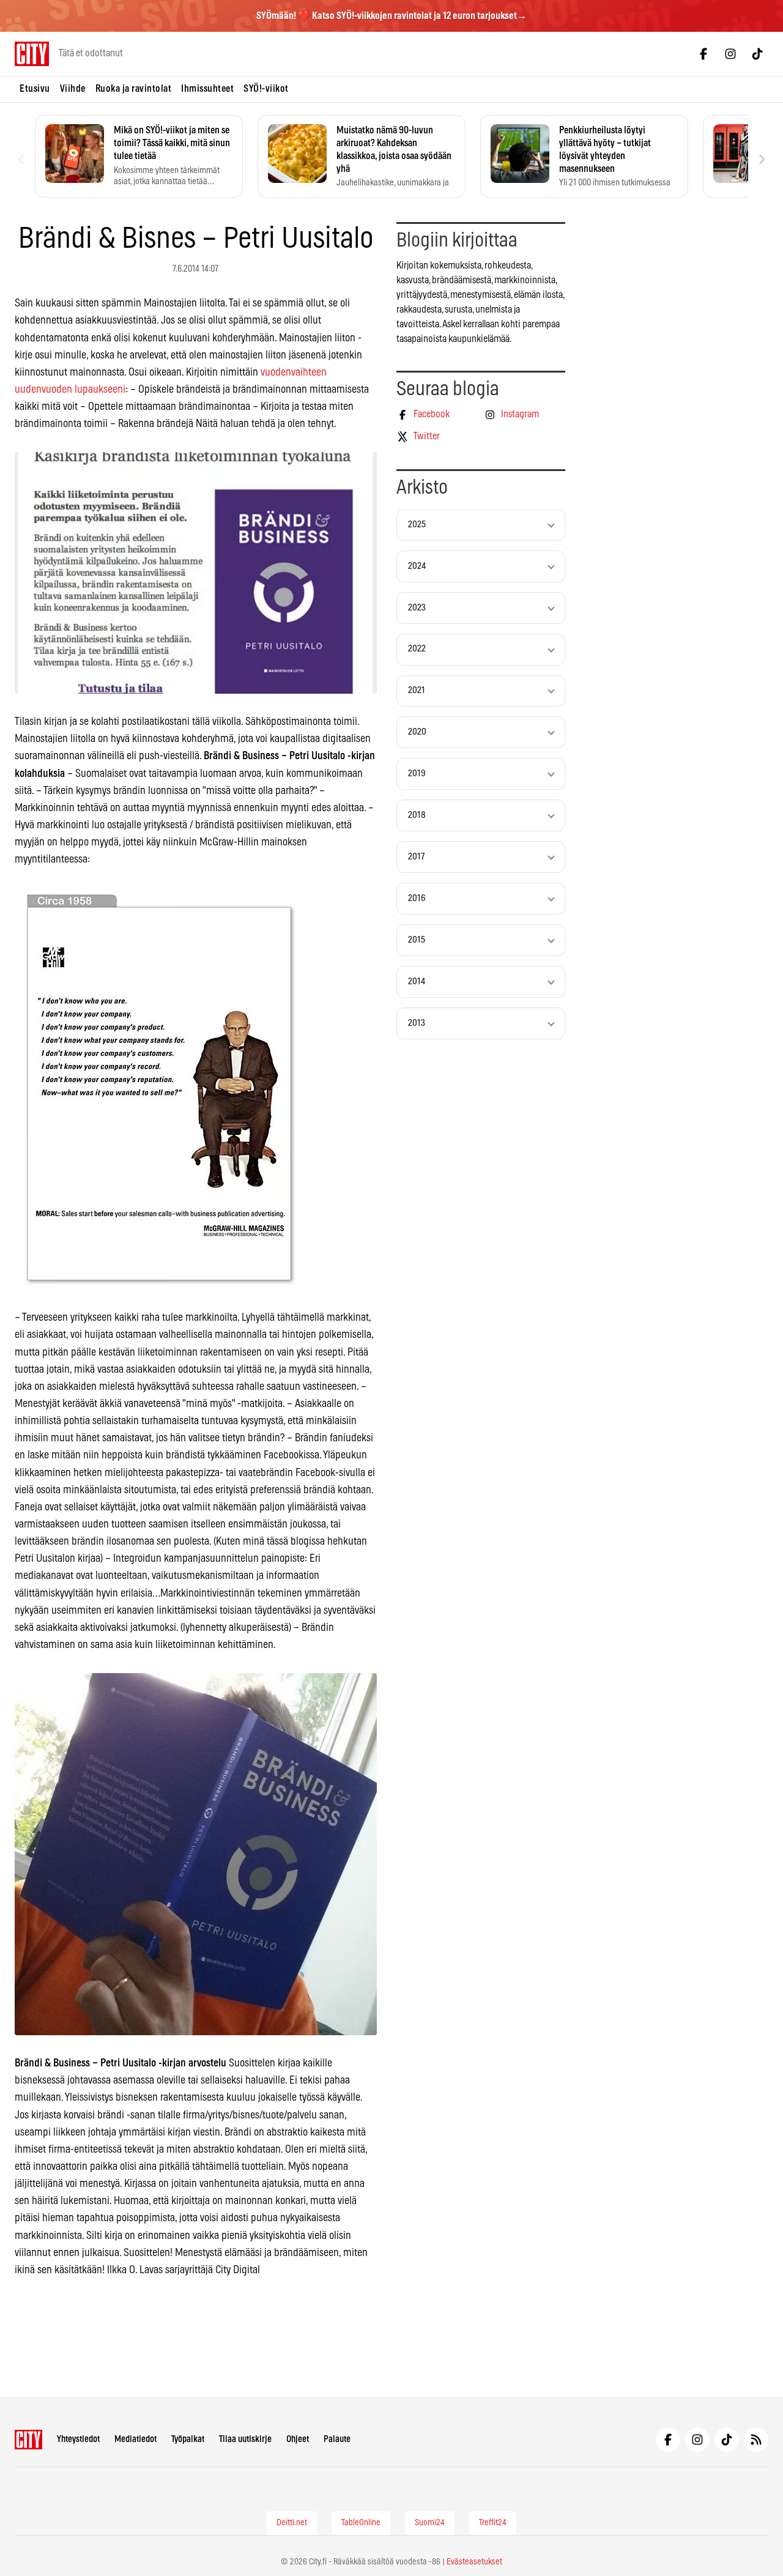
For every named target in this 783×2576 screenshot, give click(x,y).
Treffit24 (493, 2523)
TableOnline (361, 2523)
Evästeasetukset (474, 2562)
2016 (417, 898)
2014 (417, 982)
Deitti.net (292, 2523)
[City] (28, 2440)
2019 (417, 774)
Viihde (73, 89)
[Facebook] (703, 54)
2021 (417, 690)
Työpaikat (188, 2439)
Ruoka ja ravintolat (134, 89)
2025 (417, 525)
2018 (417, 815)
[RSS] (756, 2440)
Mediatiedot (135, 2439)
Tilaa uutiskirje (245, 2439)
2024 (417, 566)
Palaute (337, 2439)
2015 (417, 940)
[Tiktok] (757, 54)
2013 (417, 1023)
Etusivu (35, 89)
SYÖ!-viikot (266, 89)
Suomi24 (430, 2523)
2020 (417, 732)
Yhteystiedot (78, 2439)
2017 (416, 857)
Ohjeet (298, 2439)
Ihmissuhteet (207, 89)
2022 (417, 649)
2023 (417, 608)
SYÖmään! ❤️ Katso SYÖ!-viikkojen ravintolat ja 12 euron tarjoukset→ (391, 16)
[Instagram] (730, 54)
